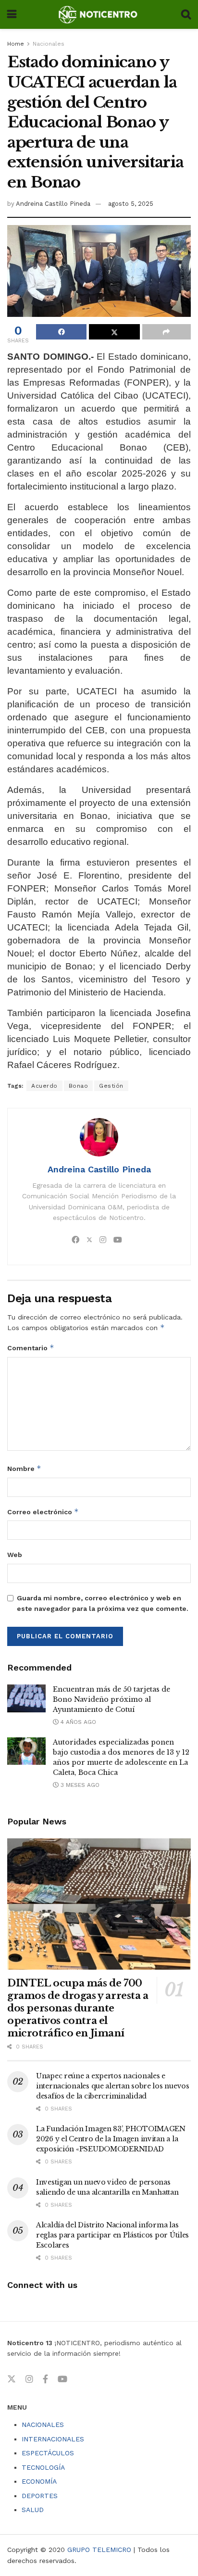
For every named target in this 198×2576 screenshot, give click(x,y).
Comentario (31, 1348)
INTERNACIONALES (53, 2439)
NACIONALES (43, 2425)
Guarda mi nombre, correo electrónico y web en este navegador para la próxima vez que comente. (103, 1603)
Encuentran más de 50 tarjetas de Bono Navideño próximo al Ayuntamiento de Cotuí (111, 1699)
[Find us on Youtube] (62, 2379)
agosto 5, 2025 (131, 204)
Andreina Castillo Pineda (53, 204)
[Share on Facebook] (61, 332)
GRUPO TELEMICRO (99, 2550)
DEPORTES (40, 2496)
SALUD (33, 2510)
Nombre (24, 1468)
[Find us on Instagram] (29, 2379)
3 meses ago (79, 1785)
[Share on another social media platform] (167, 332)
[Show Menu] (12, 14)
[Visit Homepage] (99, 14)
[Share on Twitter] (114, 332)
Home (16, 44)
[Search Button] (186, 14)
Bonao (79, 1086)
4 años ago (77, 1722)
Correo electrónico (43, 1512)
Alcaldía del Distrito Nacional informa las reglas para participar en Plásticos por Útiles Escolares (112, 2235)
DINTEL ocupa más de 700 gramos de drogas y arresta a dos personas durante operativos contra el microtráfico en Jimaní (78, 2008)
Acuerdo (44, 1086)
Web (15, 1555)
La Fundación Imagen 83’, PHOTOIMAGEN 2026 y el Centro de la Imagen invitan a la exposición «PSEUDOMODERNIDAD (111, 2139)
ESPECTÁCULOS (48, 2453)
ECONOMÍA (39, 2481)
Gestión (111, 1086)
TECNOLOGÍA (43, 2467)
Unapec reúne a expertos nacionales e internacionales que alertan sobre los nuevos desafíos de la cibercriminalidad (113, 2086)
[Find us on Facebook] (45, 2379)
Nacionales (49, 44)
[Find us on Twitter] (12, 2379)
